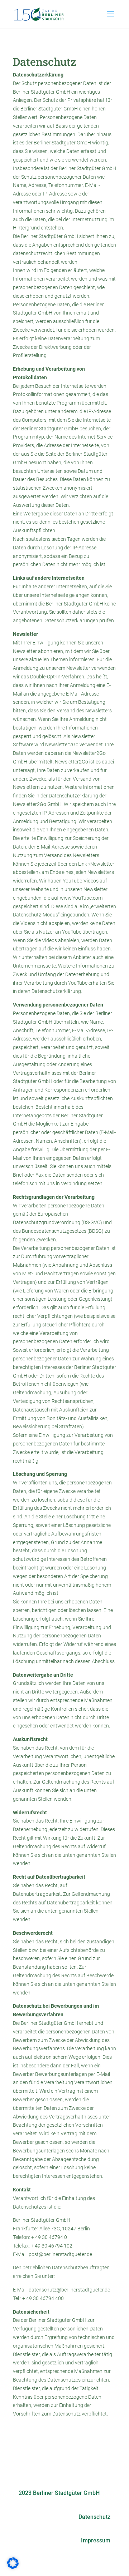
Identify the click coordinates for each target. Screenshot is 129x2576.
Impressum (96, 2540)
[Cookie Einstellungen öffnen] (13, 2567)
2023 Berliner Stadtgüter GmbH (59, 2493)
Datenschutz (94, 2517)
